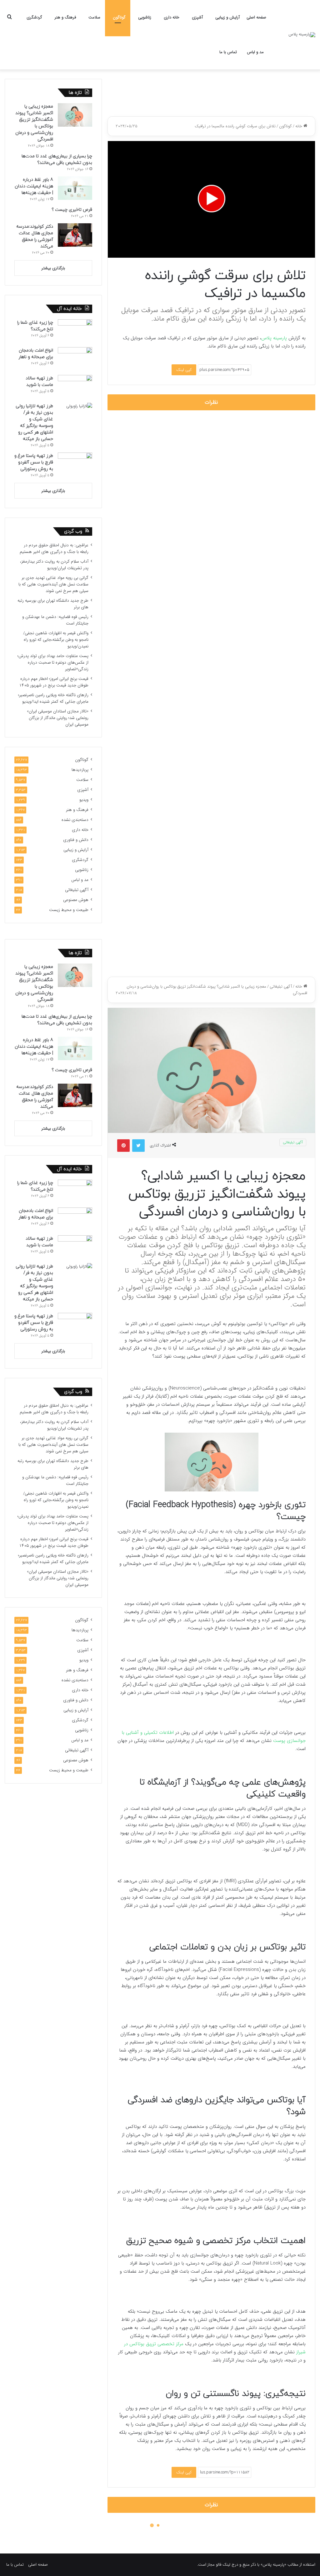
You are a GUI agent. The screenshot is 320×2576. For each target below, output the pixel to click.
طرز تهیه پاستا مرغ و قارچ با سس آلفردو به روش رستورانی (34, 462)
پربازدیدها (80, 770)
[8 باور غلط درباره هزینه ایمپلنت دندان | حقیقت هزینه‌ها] (75, 188)
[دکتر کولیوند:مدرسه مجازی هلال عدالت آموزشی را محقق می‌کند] (75, 235)
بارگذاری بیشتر (53, 268)
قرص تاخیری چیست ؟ (72, 210)
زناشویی (145, 17)
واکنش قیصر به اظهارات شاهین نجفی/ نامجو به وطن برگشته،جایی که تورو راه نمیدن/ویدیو (56, 640)
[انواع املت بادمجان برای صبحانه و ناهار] (75, 359)
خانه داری (172, 17)
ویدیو (84, 800)
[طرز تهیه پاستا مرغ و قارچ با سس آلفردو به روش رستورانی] (75, 464)
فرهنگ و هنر (65, 17)
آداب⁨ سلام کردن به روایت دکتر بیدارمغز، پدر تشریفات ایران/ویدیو (54, 565)
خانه (299, 126)
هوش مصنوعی (76, 900)
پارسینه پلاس (274, 338)
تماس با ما (228, 52)
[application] (211, 199)
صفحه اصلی (256, 17)
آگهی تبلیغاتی (77, 890)
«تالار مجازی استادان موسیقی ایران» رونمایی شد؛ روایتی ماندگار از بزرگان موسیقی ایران (58, 718)
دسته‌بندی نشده (75, 820)
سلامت (94, 17)
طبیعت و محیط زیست (69, 910)
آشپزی (197, 17)
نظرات (211, 402)
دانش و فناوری (76, 840)
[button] (212, 199)
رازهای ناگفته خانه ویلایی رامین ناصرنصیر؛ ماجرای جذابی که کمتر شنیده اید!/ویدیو (53, 698)
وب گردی (73, 531)
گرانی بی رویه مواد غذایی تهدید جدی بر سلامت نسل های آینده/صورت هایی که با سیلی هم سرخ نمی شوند (53, 584)
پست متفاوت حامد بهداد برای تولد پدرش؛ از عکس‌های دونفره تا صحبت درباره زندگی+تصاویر (53, 663)
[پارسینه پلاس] (302, 35)
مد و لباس (255, 52)
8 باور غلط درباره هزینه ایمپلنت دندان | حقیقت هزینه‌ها (34, 186)
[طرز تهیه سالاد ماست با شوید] (75, 387)
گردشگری (34, 17)
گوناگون (119, 17)
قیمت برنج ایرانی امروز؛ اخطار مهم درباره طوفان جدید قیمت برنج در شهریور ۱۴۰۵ (54, 682)
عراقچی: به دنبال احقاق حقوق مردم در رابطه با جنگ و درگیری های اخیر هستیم (54, 549)
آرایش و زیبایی (227, 17)
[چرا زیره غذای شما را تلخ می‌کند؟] (75, 331)
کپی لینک (184, 370)
